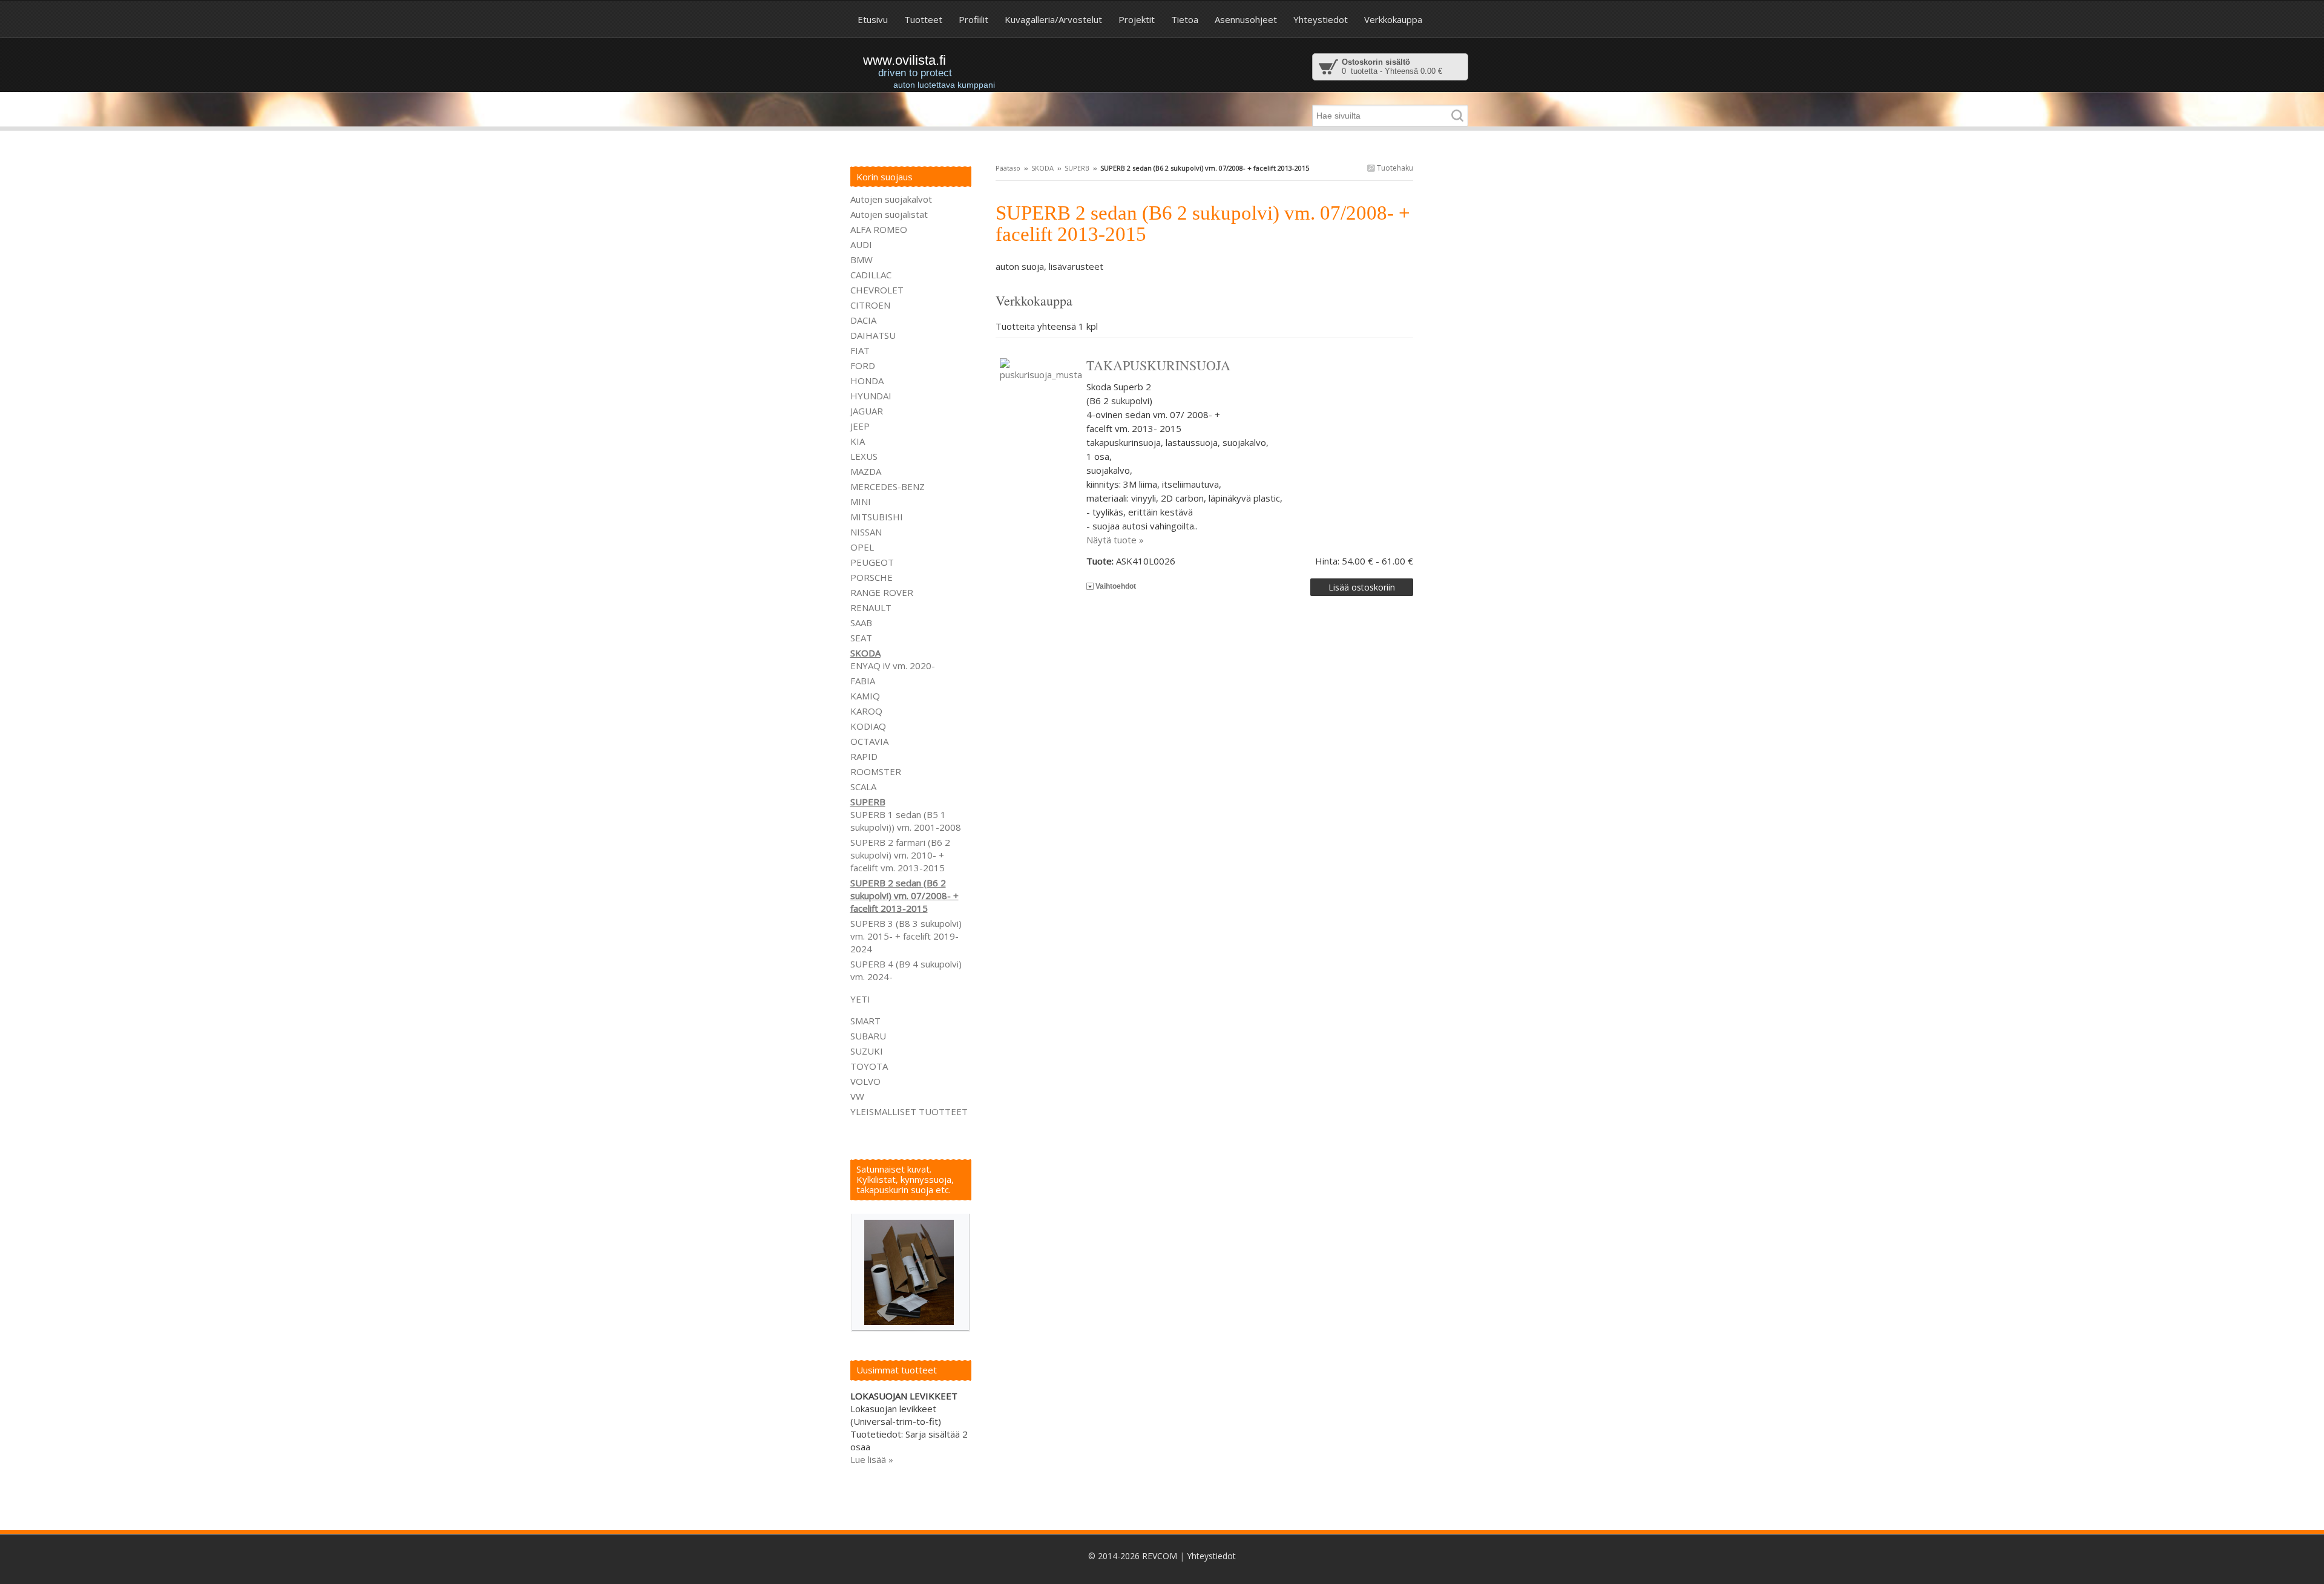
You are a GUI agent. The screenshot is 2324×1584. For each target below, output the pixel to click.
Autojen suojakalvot (891, 199)
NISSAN (866, 532)
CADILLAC (871, 275)
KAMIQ (865, 696)
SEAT (861, 638)
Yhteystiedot (1211, 1556)
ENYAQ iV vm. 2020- (893, 666)
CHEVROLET (877, 290)
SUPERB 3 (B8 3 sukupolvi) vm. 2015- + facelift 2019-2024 (906, 936)
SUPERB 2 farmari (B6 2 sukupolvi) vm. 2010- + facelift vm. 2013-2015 (900, 855)
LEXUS (864, 456)
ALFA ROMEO (879, 229)
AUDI (861, 244)
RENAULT (871, 607)
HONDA (867, 381)
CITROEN (870, 305)
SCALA (863, 787)
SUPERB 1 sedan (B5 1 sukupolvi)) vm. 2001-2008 (906, 821)
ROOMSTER (876, 771)
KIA (858, 441)
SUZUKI (867, 1051)
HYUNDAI (871, 396)
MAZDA (866, 471)
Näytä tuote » (1115, 540)
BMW (862, 260)
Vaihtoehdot (1116, 586)
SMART (865, 1021)
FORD (863, 365)
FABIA (863, 681)
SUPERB (1077, 168)
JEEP (860, 426)
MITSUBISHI (877, 517)
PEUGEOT (872, 562)
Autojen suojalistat (889, 214)
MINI (861, 502)
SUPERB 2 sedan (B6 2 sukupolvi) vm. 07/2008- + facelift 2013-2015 (904, 895)
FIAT (860, 350)
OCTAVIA (869, 741)
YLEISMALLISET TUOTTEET (909, 1111)
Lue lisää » (872, 1459)
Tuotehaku (1394, 168)
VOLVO (865, 1081)
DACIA (863, 320)
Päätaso (1008, 168)
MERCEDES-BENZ (888, 486)
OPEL (862, 547)
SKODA (1042, 168)
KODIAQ (868, 726)
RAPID (864, 756)
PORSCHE (871, 577)
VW (857, 1096)
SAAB (861, 623)
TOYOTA (869, 1066)
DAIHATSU (873, 335)
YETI (860, 999)
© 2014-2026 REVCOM (1133, 1556)
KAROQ (866, 711)
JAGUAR (867, 411)
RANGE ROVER (882, 592)
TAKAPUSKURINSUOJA (1158, 365)
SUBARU (868, 1036)
